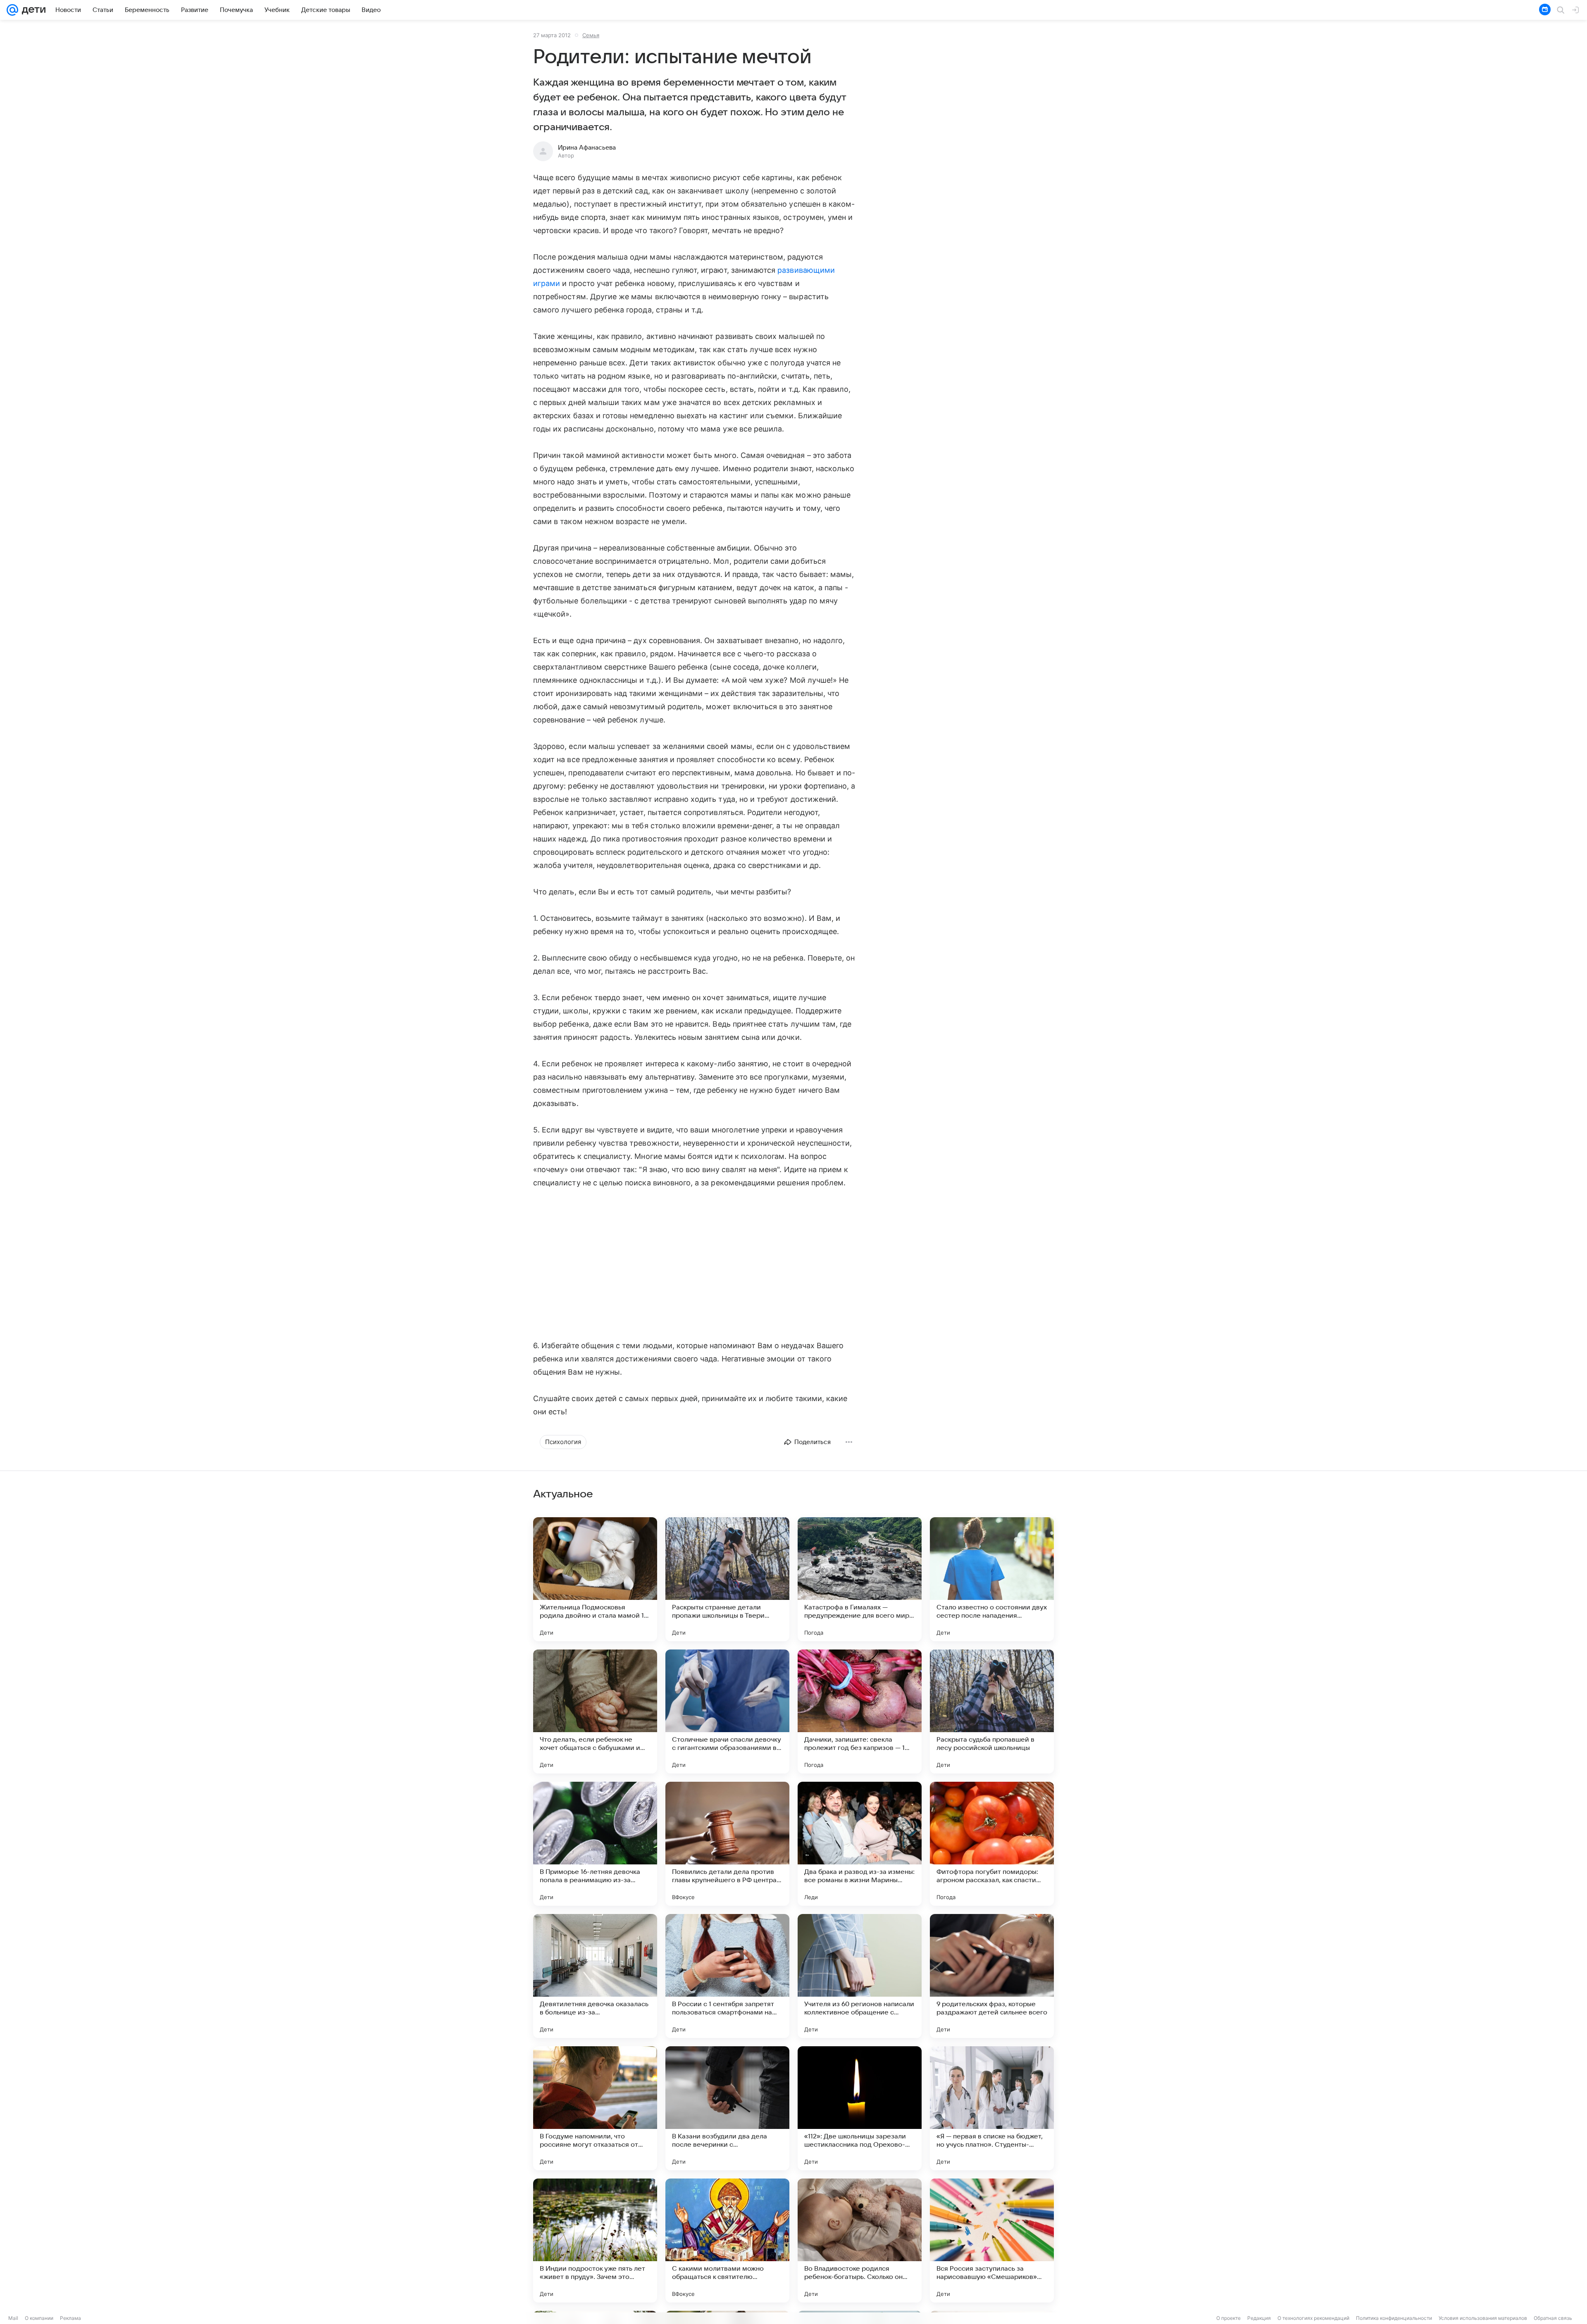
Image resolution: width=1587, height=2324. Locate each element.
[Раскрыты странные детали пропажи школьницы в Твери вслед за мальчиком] (727, 1579)
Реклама (70, 2318)
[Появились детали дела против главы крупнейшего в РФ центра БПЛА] (727, 1844)
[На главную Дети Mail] (32, 10)
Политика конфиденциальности (1394, 2318)
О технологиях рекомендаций (1313, 2318)
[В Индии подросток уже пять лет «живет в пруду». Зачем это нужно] (595, 2241)
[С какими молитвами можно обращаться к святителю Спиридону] (727, 2241)
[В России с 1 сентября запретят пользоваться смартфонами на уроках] (727, 1976)
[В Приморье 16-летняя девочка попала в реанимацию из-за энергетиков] (595, 1844)
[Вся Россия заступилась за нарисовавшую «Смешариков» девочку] (992, 2241)
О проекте (1228, 2318)
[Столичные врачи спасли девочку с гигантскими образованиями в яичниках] (727, 1711)
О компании (39, 2318)
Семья (591, 35)
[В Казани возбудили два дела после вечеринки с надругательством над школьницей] (727, 2108)
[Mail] (12, 10)
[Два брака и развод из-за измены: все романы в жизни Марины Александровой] (860, 1844)
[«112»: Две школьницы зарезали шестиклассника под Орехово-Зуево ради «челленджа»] (860, 2108)
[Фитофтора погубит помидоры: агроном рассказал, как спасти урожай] (992, 1844)
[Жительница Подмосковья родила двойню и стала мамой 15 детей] (595, 1579)
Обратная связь (1553, 2318)
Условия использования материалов (1483, 2318)
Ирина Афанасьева (587, 148)
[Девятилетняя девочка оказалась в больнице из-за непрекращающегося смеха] (595, 1976)
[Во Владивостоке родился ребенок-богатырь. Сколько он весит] (860, 2241)
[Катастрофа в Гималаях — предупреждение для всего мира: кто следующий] (860, 1579)
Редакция (1259, 2318)
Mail (13, 2318)
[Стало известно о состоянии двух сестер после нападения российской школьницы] (992, 1579)
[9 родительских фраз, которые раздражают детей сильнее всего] (992, 1976)
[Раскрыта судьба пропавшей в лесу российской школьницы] (992, 1711)
